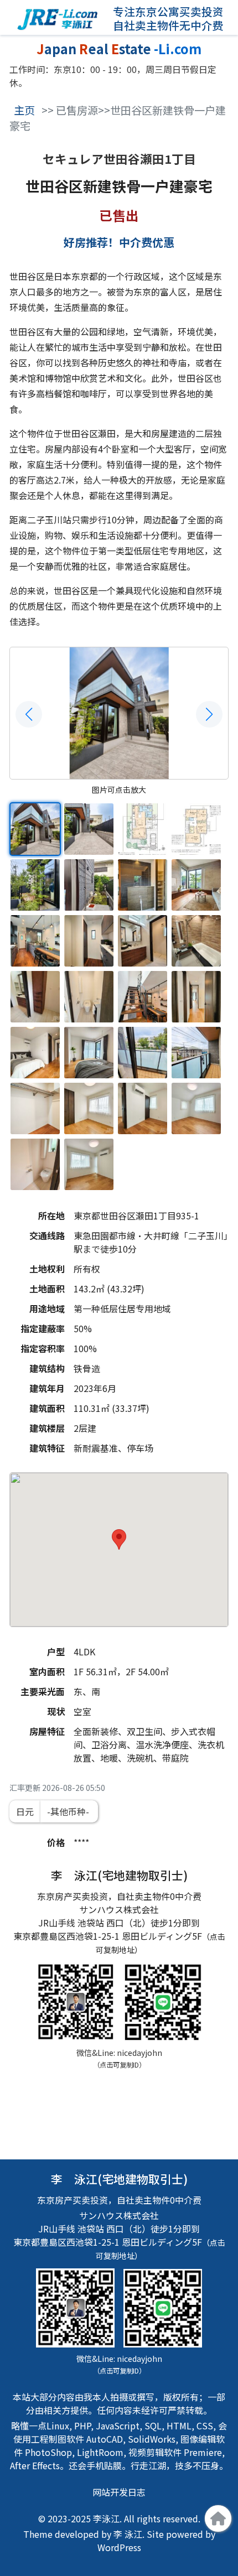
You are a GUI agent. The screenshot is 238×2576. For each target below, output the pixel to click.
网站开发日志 (119, 2492)
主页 (24, 110)
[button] (29, 714)
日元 (25, 1811)
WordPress (119, 2547)
